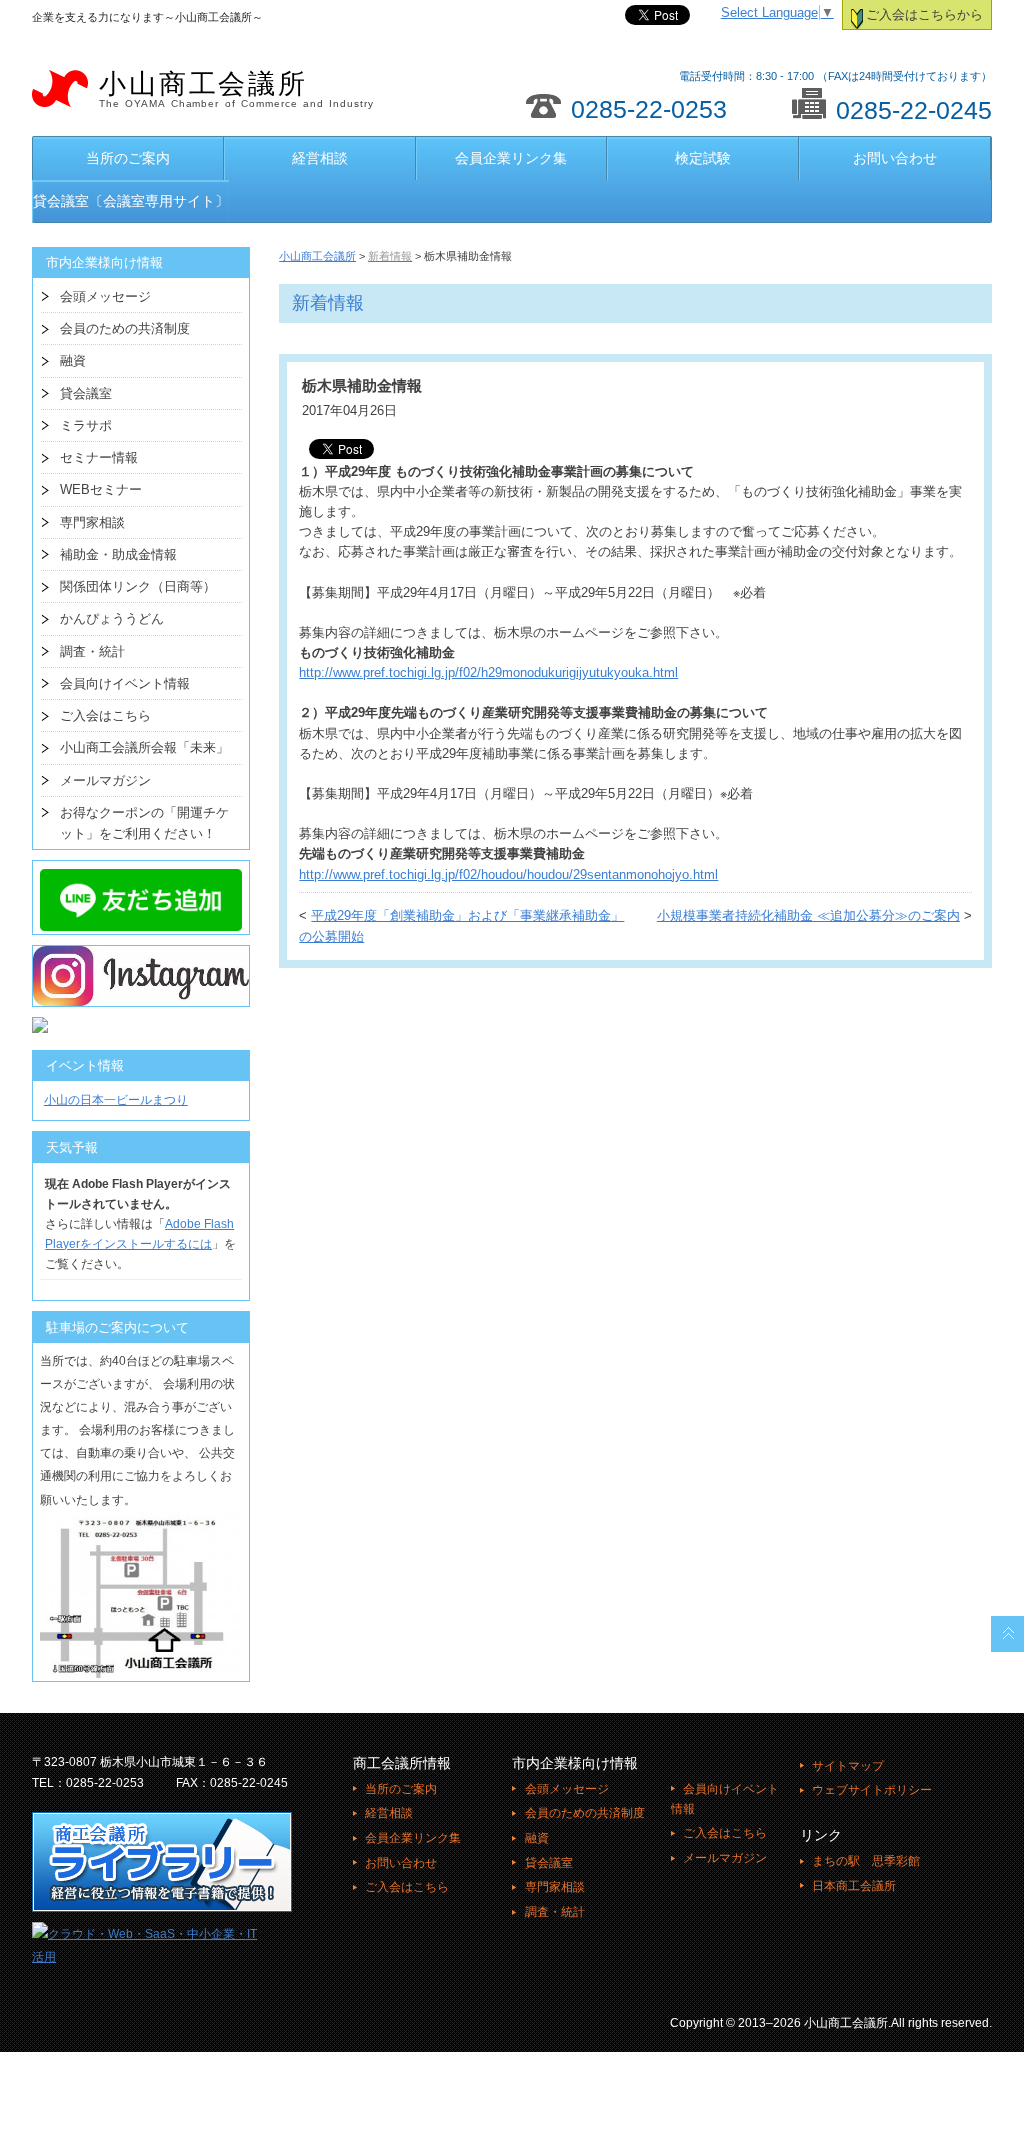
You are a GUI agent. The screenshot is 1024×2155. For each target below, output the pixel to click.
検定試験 (703, 158)
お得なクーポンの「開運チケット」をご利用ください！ (144, 823)
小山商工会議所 (236, 89)
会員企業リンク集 (511, 158)
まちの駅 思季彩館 (866, 1861)
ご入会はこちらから (924, 15)
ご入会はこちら (105, 715)
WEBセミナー (101, 489)
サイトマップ (848, 1766)
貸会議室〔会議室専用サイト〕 (131, 201)
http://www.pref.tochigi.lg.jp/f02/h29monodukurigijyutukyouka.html (488, 673)
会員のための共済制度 (125, 328)
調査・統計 (92, 651)
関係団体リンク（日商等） (138, 586)
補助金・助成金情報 (118, 554)
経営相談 (320, 158)
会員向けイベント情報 (125, 683)
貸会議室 (86, 393)
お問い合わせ (895, 158)
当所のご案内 (128, 158)
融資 (73, 360)
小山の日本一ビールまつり (116, 1100)
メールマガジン (105, 780)
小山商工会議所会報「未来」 (144, 747)
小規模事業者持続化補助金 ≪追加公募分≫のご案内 (808, 916)
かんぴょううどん (112, 618)
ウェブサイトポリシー (872, 1790)
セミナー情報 (99, 457)
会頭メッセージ (105, 296)
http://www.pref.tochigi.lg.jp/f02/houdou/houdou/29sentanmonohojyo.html (508, 875)
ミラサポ (86, 425)
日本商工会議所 (854, 1886)
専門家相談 (92, 522)
